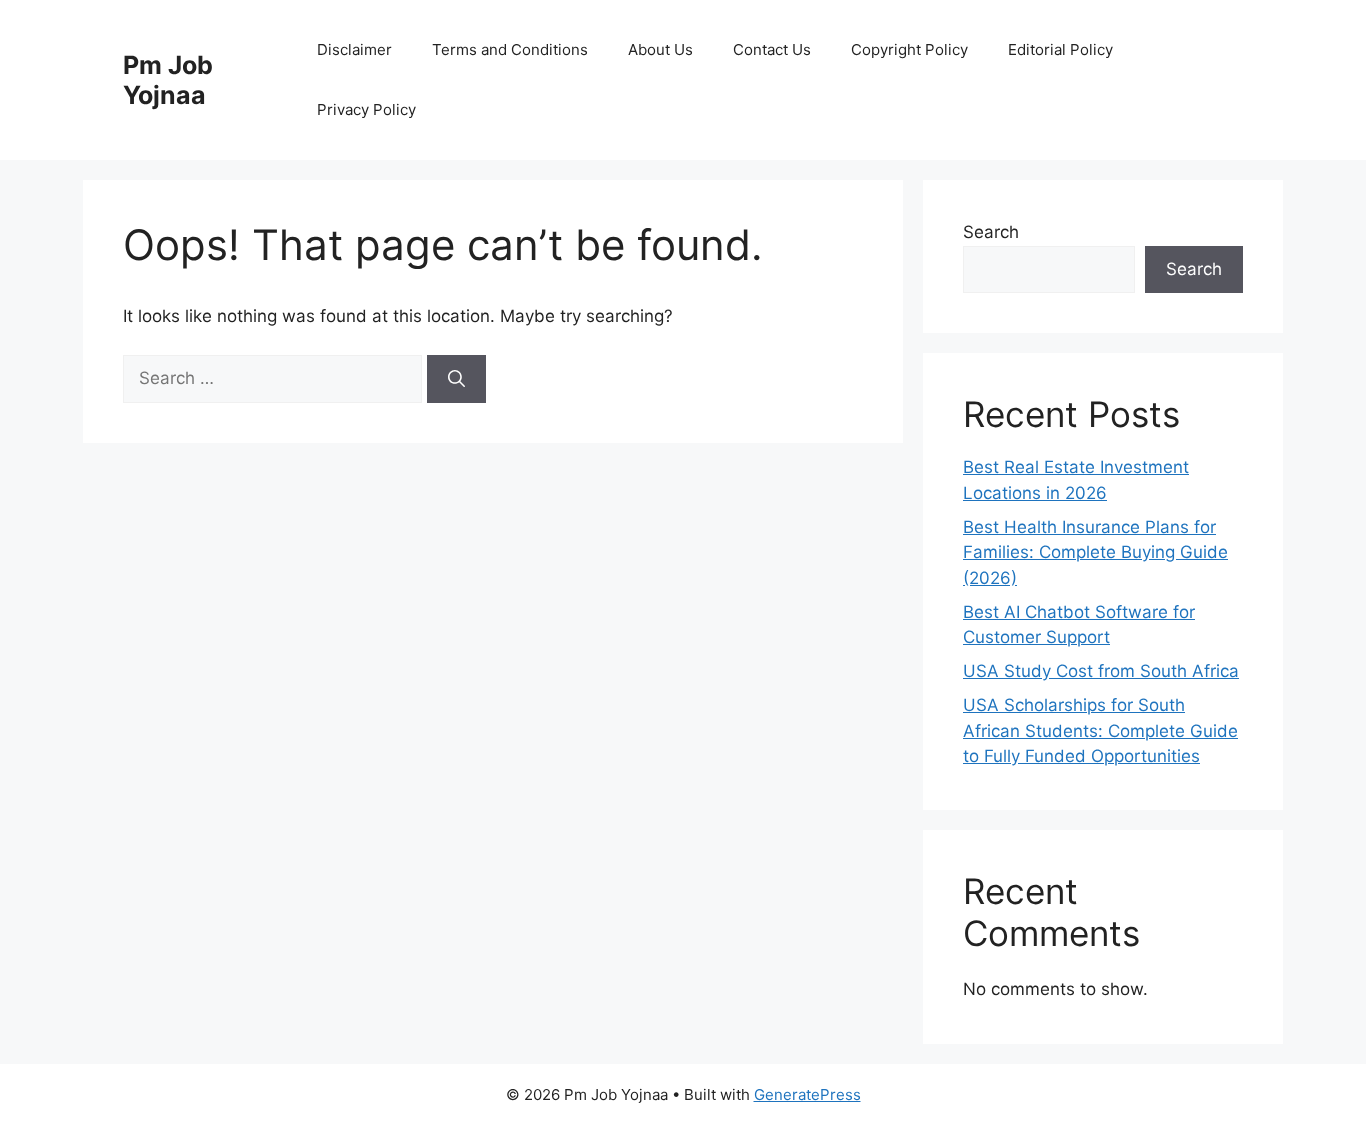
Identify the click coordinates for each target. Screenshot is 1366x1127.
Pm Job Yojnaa (168, 80)
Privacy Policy (366, 109)
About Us (660, 49)
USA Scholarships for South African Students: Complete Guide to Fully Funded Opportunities (1100, 730)
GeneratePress (807, 1094)
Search (991, 232)
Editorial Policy (1060, 49)
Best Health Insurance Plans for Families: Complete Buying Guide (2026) (1095, 552)
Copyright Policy (909, 49)
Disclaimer (354, 49)
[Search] (456, 379)
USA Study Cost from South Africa (1101, 671)
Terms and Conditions (510, 49)
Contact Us (772, 49)
